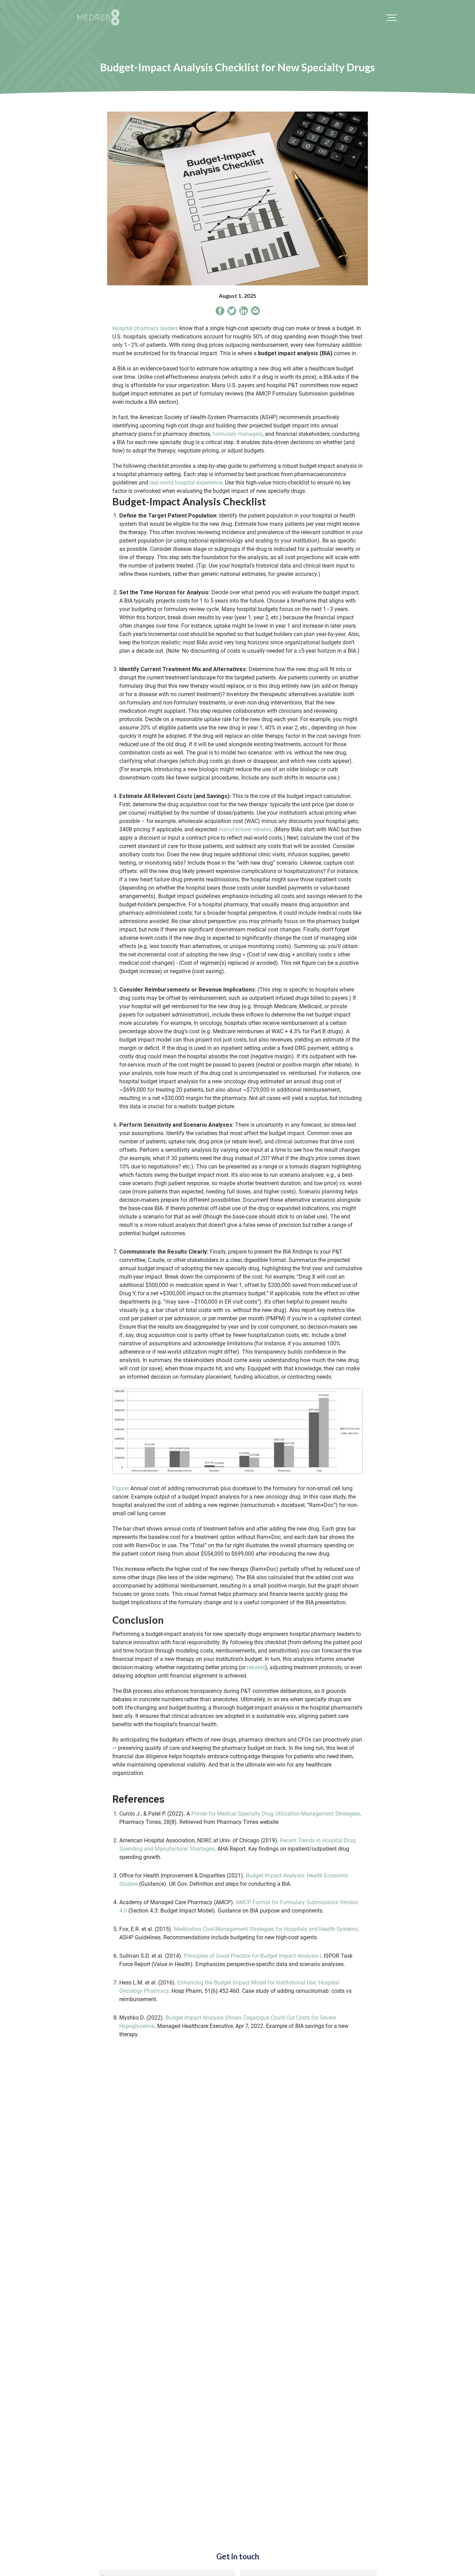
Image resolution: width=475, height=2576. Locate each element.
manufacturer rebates (245, 829)
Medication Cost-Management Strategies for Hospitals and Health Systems (266, 1929)
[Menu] (392, 17)
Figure (120, 1488)
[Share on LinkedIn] (244, 312)
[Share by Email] (255, 312)
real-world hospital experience (186, 483)
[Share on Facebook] (220, 312)
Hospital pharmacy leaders (145, 328)
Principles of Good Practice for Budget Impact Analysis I (252, 1956)
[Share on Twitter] (232, 312)
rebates (256, 1667)
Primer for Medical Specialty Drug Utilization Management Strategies (275, 1814)
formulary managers (237, 434)
